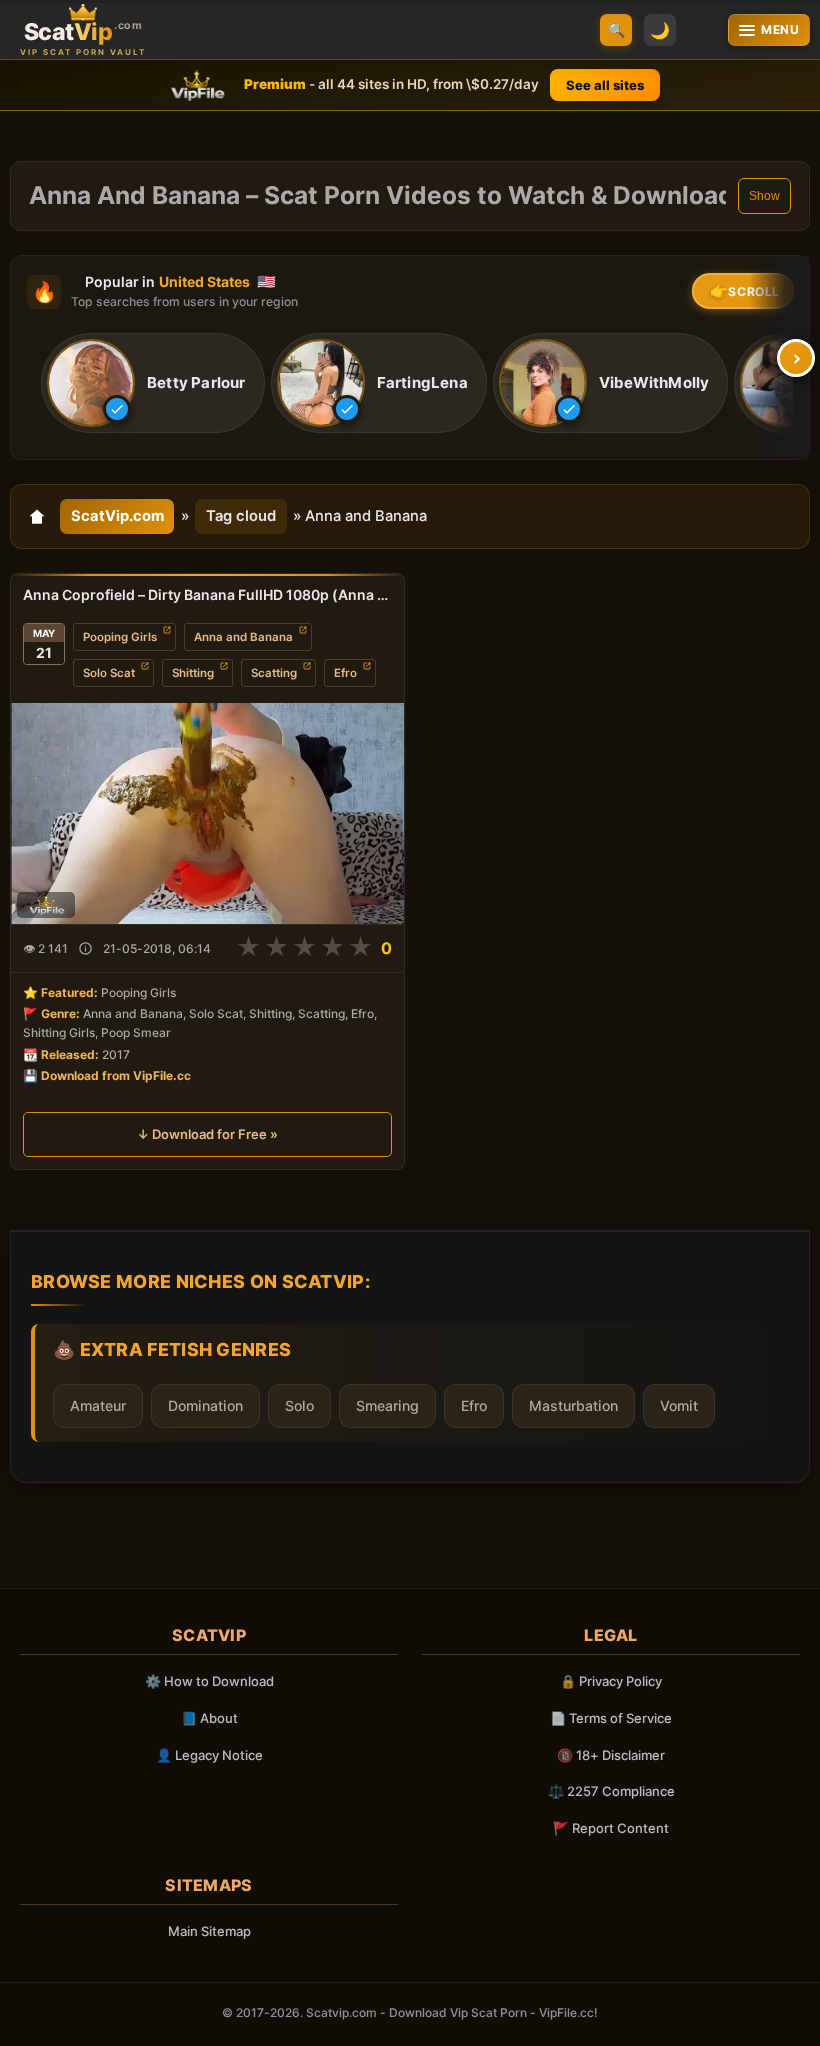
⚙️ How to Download (209, 1681)
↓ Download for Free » (207, 1134)
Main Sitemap (209, 1931)
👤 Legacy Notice (209, 1755)
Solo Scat (109, 673)
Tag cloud (241, 516)
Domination (205, 1405)
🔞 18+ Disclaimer (611, 1755)
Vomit (679, 1405)
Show (764, 196)
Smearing (387, 1405)
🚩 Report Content (611, 1828)
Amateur (98, 1405)
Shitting (193, 673)
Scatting (274, 673)
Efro (345, 673)
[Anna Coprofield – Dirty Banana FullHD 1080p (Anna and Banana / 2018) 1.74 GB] (207, 813)
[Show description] (85, 948)
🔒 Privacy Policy (611, 1681)
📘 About (209, 1718)
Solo (299, 1405)
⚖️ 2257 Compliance (611, 1791)
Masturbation (573, 1405)
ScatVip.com (117, 516)
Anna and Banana (243, 637)
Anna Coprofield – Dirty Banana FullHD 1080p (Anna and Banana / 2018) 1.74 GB (207, 594)
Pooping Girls (120, 637)
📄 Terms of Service (611, 1718)
